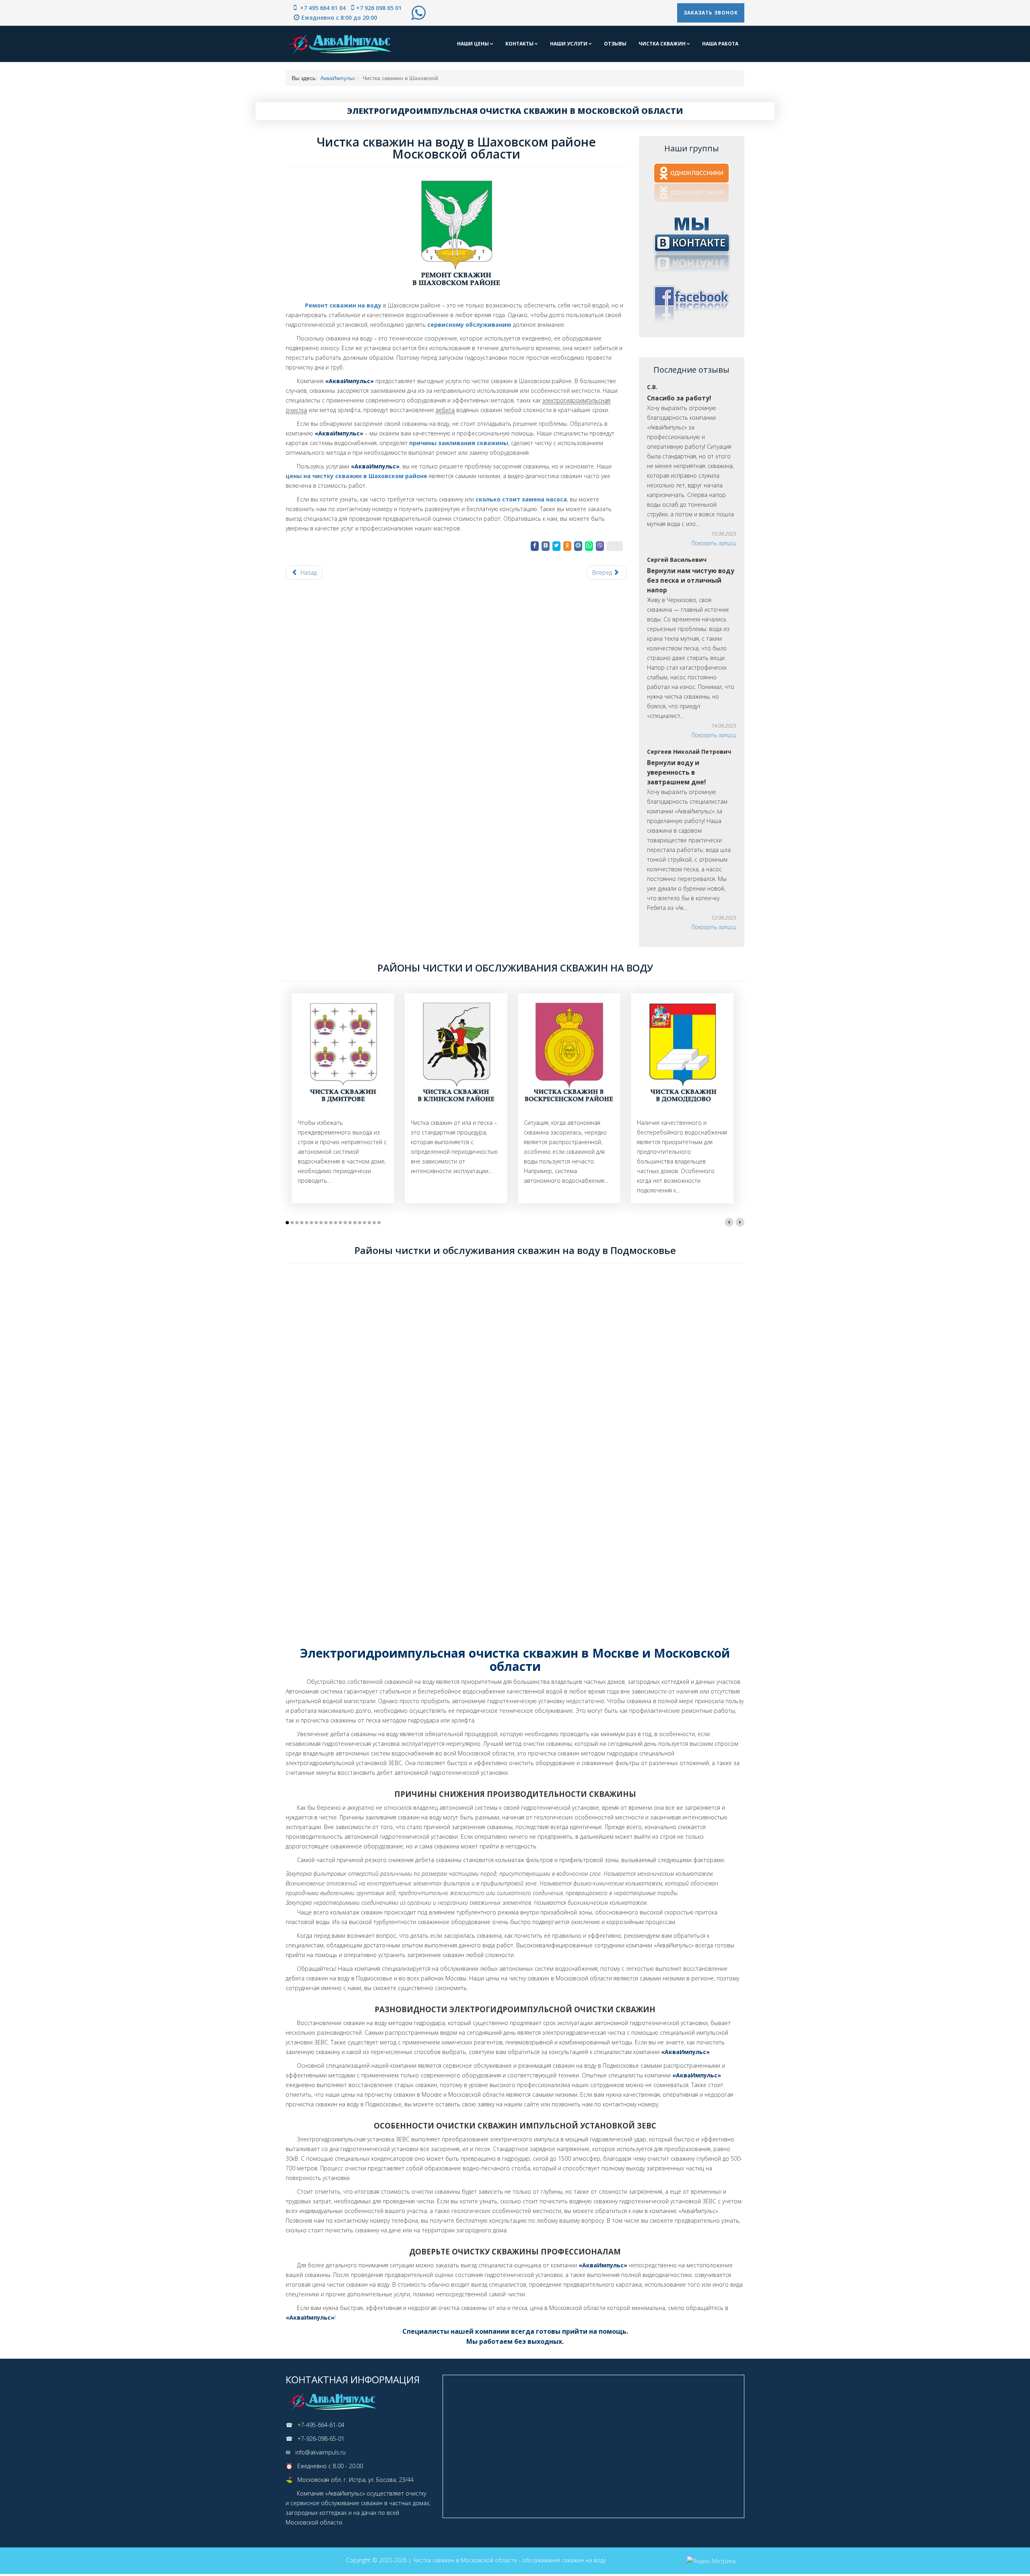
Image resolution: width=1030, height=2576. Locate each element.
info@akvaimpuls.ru (320, 2452)
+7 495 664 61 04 (322, 8)
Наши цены (474, 44)
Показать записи (714, 543)
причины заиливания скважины (459, 443)
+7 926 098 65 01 (379, 8)
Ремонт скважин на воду (342, 305)
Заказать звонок (711, 13)
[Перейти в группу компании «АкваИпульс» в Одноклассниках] (692, 183)
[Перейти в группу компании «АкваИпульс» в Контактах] (692, 243)
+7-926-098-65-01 (321, 2439)
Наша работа (720, 44)
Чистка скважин (663, 44)
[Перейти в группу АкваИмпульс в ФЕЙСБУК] (692, 304)
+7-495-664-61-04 (321, 2425)
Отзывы (615, 44)
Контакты (520, 44)
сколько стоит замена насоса (521, 499)
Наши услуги (569, 44)
